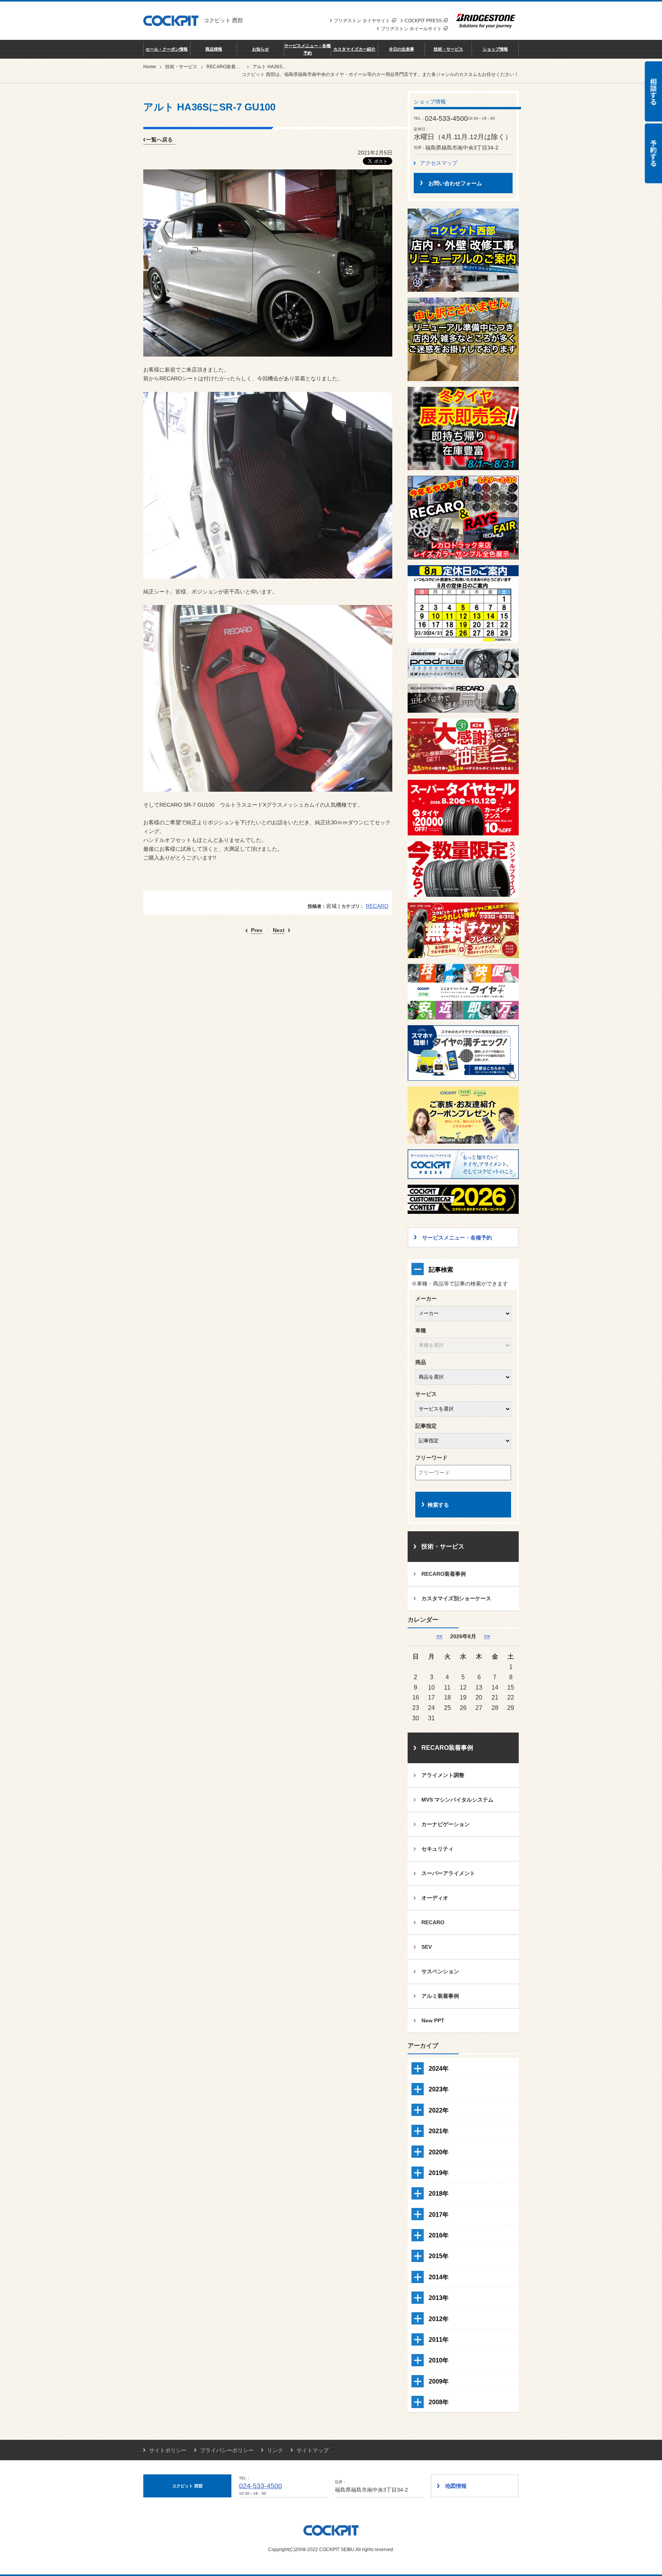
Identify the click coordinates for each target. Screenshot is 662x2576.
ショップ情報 (495, 49)
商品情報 (214, 49)
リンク (275, 2450)
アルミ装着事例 (440, 1996)
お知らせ (261, 49)
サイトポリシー (168, 2450)
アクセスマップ (439, 163)
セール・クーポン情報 (167, 49)
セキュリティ (438, 1849)
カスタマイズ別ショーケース (456, 1598)
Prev (257, 930)
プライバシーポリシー (227, 2450)
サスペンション (440, 1971)
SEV (427, 1947)
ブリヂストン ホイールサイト (411, 29)
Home (150, 67)
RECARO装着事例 (226, 67)
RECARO (377, 906)
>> (487, 1636)
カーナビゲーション (446, 1824)
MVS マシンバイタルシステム (457, 1800)
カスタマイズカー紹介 (354, 49)
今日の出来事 (401, 49)
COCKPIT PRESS (423, 21)
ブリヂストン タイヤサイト (362, 21)
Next (279, 930)
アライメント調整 (443, 1775)
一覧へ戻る (159, 140)
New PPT (433, 2020)
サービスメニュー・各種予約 (307, 49)
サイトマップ (313, 2450)
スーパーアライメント (448, 1873)
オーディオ (435, 1898)
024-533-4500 (261, 2486)
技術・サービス (448, 49)
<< (439, 1636)
